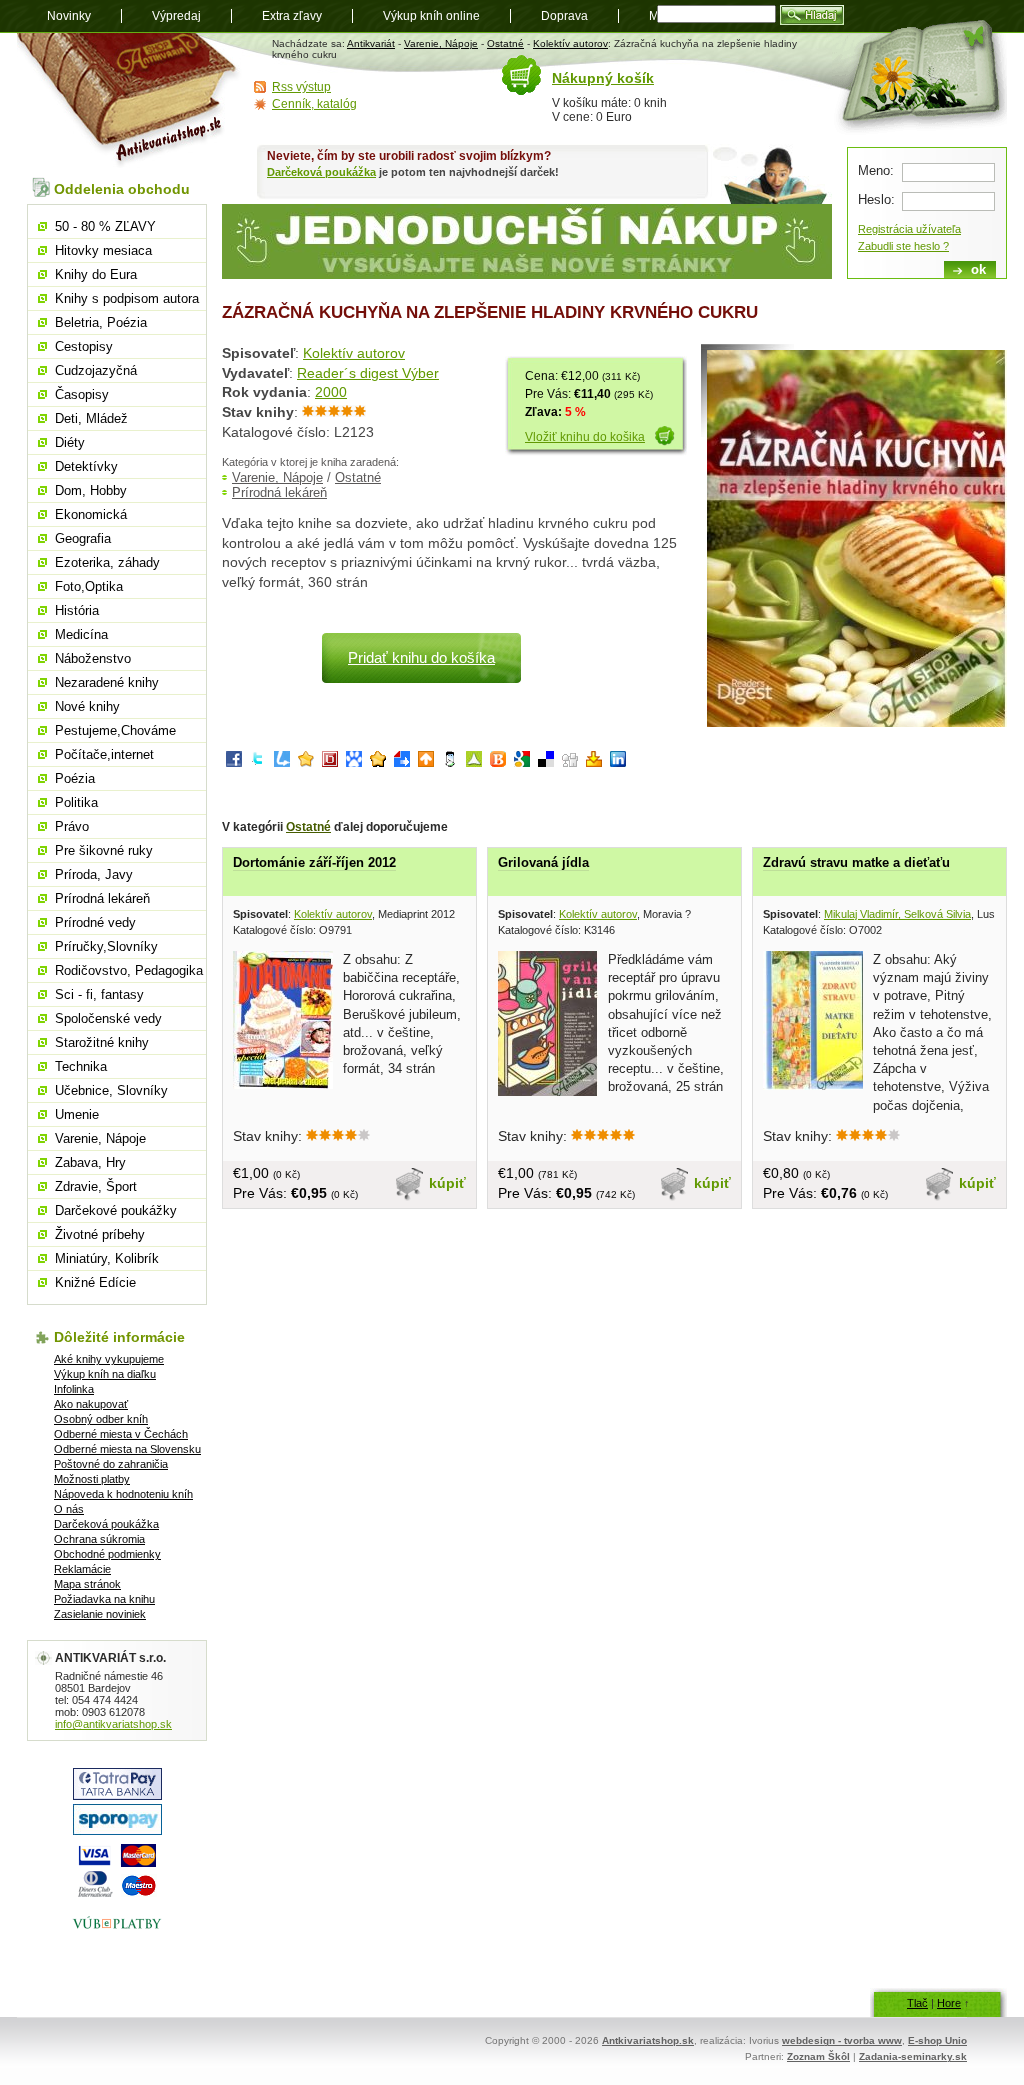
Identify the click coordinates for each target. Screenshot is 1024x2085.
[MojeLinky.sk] (378, 762)
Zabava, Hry (90, 1162)
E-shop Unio (937, 2040)
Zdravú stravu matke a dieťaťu (856, 862)
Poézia (75, 778)
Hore (949, 2003)
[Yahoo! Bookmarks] (594, 762)
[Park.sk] (426, 762)
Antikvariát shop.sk (129, 100)
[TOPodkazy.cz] (354, 762)
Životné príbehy (100, 1234)
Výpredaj (176, 16)
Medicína (81, 634)
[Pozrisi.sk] (450, 762)
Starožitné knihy (102, 1042)
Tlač (917, 2003)
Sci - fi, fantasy (99, 994)
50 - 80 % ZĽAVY (105, 226)
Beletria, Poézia (101, 322)
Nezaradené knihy (107, 682)
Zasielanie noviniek (100, 1614)
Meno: (876, 170)
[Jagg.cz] (306, 762)
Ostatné (505, 43)
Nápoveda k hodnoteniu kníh (123, 1494)
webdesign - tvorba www (842, 2040)
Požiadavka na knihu (104, 1599)
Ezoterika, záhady (107, 562)
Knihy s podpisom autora (127, 298)
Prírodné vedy (95, 922)
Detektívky (86, 466)
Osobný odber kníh (101, 1419)
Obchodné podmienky (107, 1554)
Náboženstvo (93, 658)
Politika (76, 802)
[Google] (522, 762)
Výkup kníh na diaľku (105, 1374)
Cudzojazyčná (96, 370)
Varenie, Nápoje (441, 43)
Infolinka (74, 1389)
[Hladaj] (812, 15)
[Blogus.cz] (498, 762)
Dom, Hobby (91, 490)
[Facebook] (234, 762)
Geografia (83, 538)
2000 (331, 392)
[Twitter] (258, 762)
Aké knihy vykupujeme (109, 1359)
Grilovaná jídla (543, 862)
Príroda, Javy (94, 874)
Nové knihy (87, 706)
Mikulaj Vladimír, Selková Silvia (897, 914)
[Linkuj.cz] (282, 762)
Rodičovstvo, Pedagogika (129, 970)
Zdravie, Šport (96, 1186)
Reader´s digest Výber (368, 373)
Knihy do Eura (96, 274)
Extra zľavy (292, 16)
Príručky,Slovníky (106, 946)
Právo (72, 826)
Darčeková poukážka (321, 172)
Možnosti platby (92, 1479)
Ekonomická (91, 514)
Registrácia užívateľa (909, 229)
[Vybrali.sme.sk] (402, 762)
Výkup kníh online (431, 16)
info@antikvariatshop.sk (113, 1724)
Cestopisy (84, 346)
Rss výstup (301, 87)
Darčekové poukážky (116, 1210)
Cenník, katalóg (314, 104)
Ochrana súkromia (99, 1539)
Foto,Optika (89, 586)
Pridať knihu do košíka (421, 657)
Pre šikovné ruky (104, 850)
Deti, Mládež (91, 418)
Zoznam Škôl (818, 2056)
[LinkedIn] (618, 762)
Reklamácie (82, 1569)
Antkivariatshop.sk (648, 2040)
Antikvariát (371, 43)
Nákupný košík (603, 78)
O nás (69, 1509)
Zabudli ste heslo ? (903, 246)
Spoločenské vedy (108, 1018)
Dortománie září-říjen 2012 (314, 862)
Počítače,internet (104, 754)
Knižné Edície (95, 1282)
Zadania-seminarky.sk (913, 2056)
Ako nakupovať (91, 1404)
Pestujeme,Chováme (115, 730)
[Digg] (570, 762)
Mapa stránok (87, 1584)
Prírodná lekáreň (279, 492)
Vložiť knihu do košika (585, 437)
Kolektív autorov (570, 43)
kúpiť (447, 1183)
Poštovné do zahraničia (111, 1464)
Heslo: (876, 199)
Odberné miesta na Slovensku (127, 1449)
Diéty (70, 442)
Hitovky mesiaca (103, 250)
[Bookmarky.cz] (330, 762)
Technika (81, 1066)
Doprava (564, 16)
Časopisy (82, 394)
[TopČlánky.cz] (474, 762)
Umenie (77, 1114)
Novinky (69, 16)
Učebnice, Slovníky (111, 1090)
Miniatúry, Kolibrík (107, 1258)
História (77, 610)
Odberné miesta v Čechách (121, 1434)
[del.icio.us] (546, 762)
